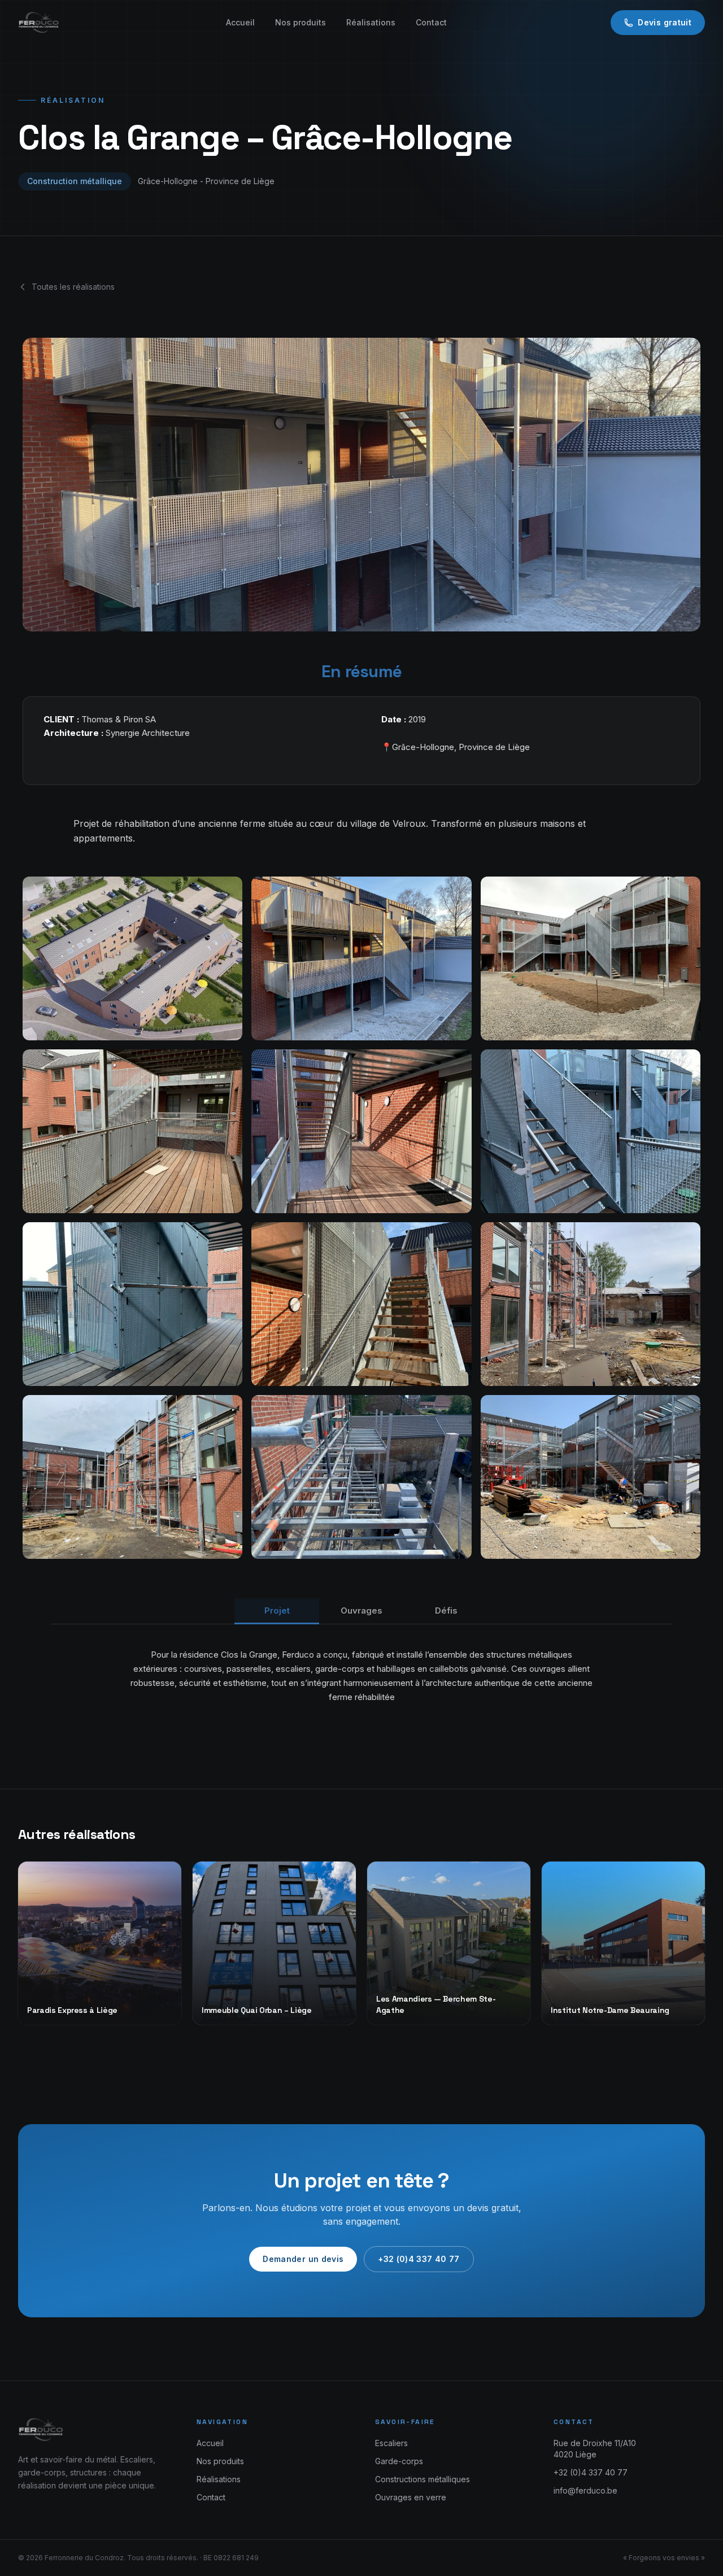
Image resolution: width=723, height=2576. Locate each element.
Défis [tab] (446, 1610)
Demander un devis (303, 2259)
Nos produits (300, 22)
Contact (431, 22)
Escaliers (391, 2443)
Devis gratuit (665, 22)
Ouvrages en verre (411, 2497)
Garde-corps (399, 2461)
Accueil (240, 22)
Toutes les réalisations (73, 287)
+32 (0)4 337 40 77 (419, 2259)
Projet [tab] (277, 1610)
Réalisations (371, 22)
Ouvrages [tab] (361, 1610)
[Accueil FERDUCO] (40, 23)
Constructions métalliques (423, 2479)
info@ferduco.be (585, 2490)
